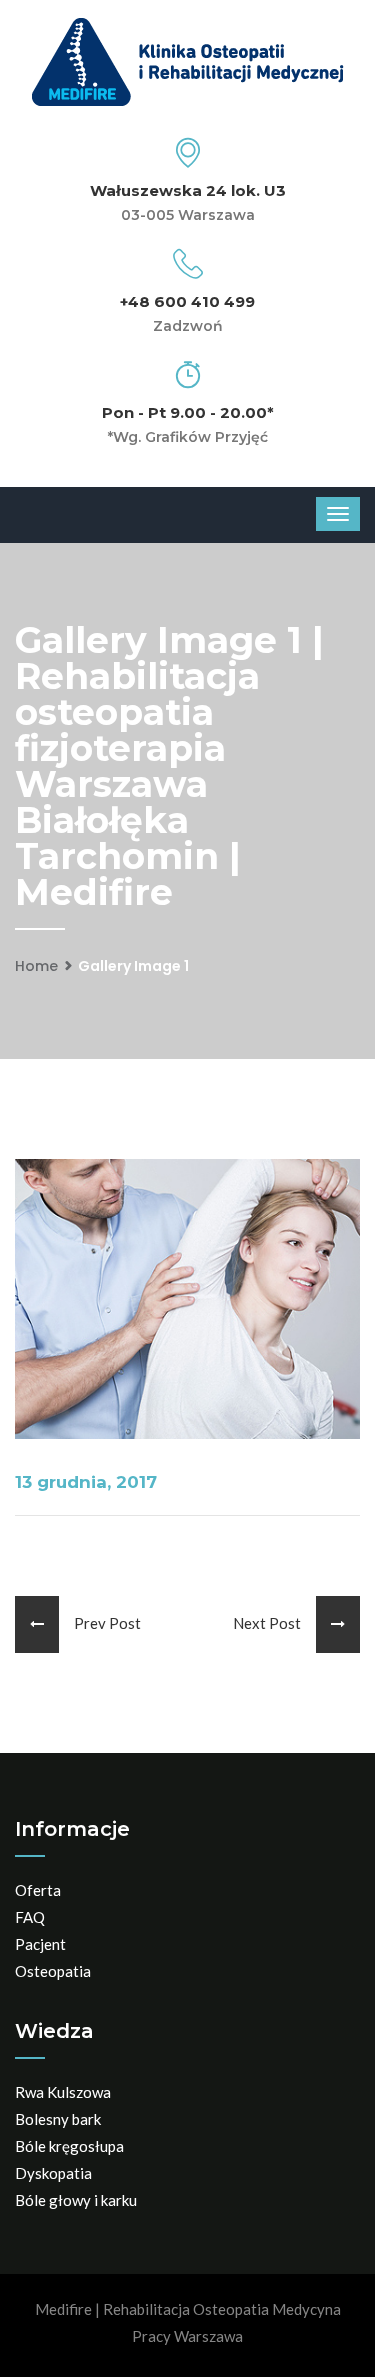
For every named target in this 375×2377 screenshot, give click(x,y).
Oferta (38, 1890)
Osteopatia (53, 1971)
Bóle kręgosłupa (69, 2146)
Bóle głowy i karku (76, 2200)
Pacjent (40, 1944)
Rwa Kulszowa (63, 2092)
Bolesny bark (58, 2119)
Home (36, 966)
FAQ (30, 1917)
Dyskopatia (53, 2173)
